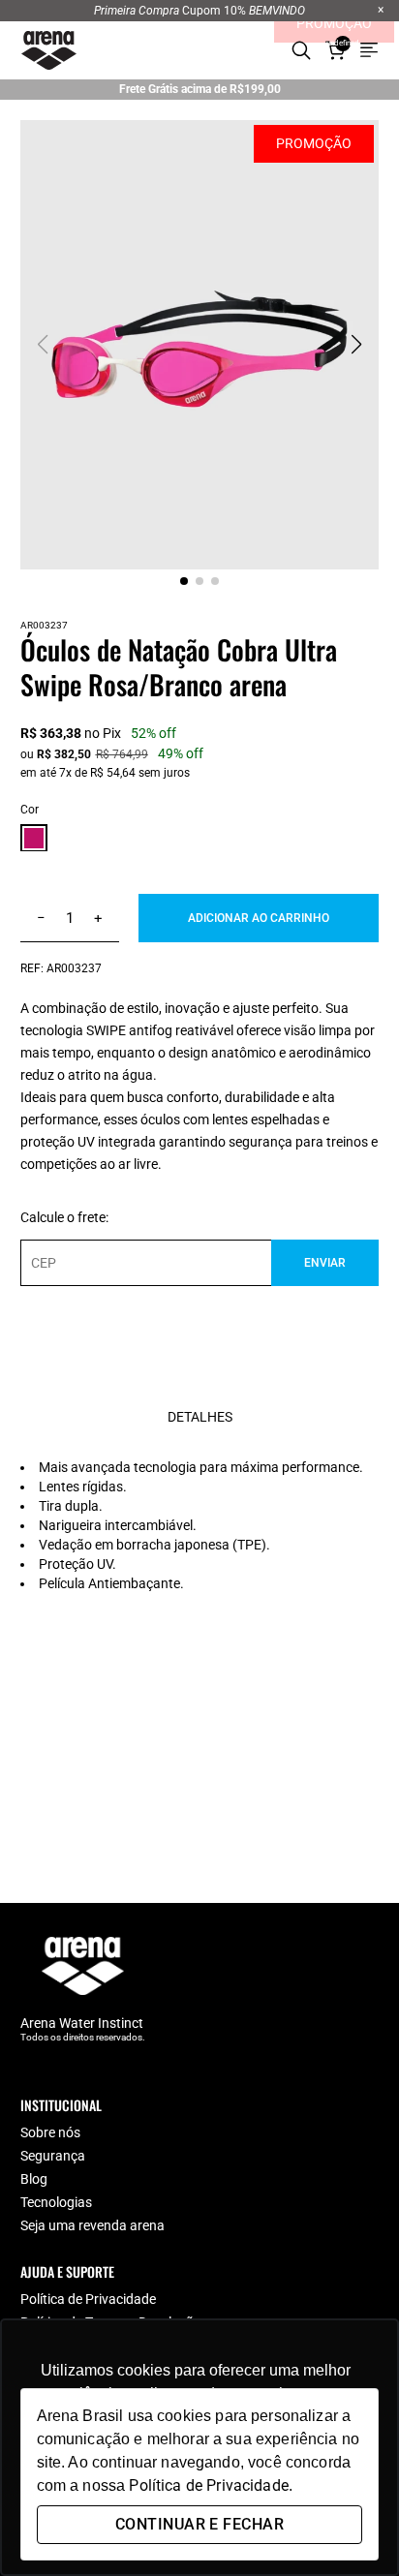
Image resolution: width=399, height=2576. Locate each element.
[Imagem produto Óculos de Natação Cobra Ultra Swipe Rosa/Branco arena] (200, 345)
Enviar (325, 1263)
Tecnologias (56, 2202)
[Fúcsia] (34, 840)
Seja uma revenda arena (92, 2225)
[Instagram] (67, 2066)
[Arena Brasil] (49, 50)
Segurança (53, 2156)
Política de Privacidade (88, 2299)
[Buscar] (301, 50)
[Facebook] (30, 2066)
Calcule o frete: (64, 1217)
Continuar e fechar (199, 2524)
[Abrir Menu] (369, 50)
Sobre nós (50, 2132)
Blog (34, 2179)
